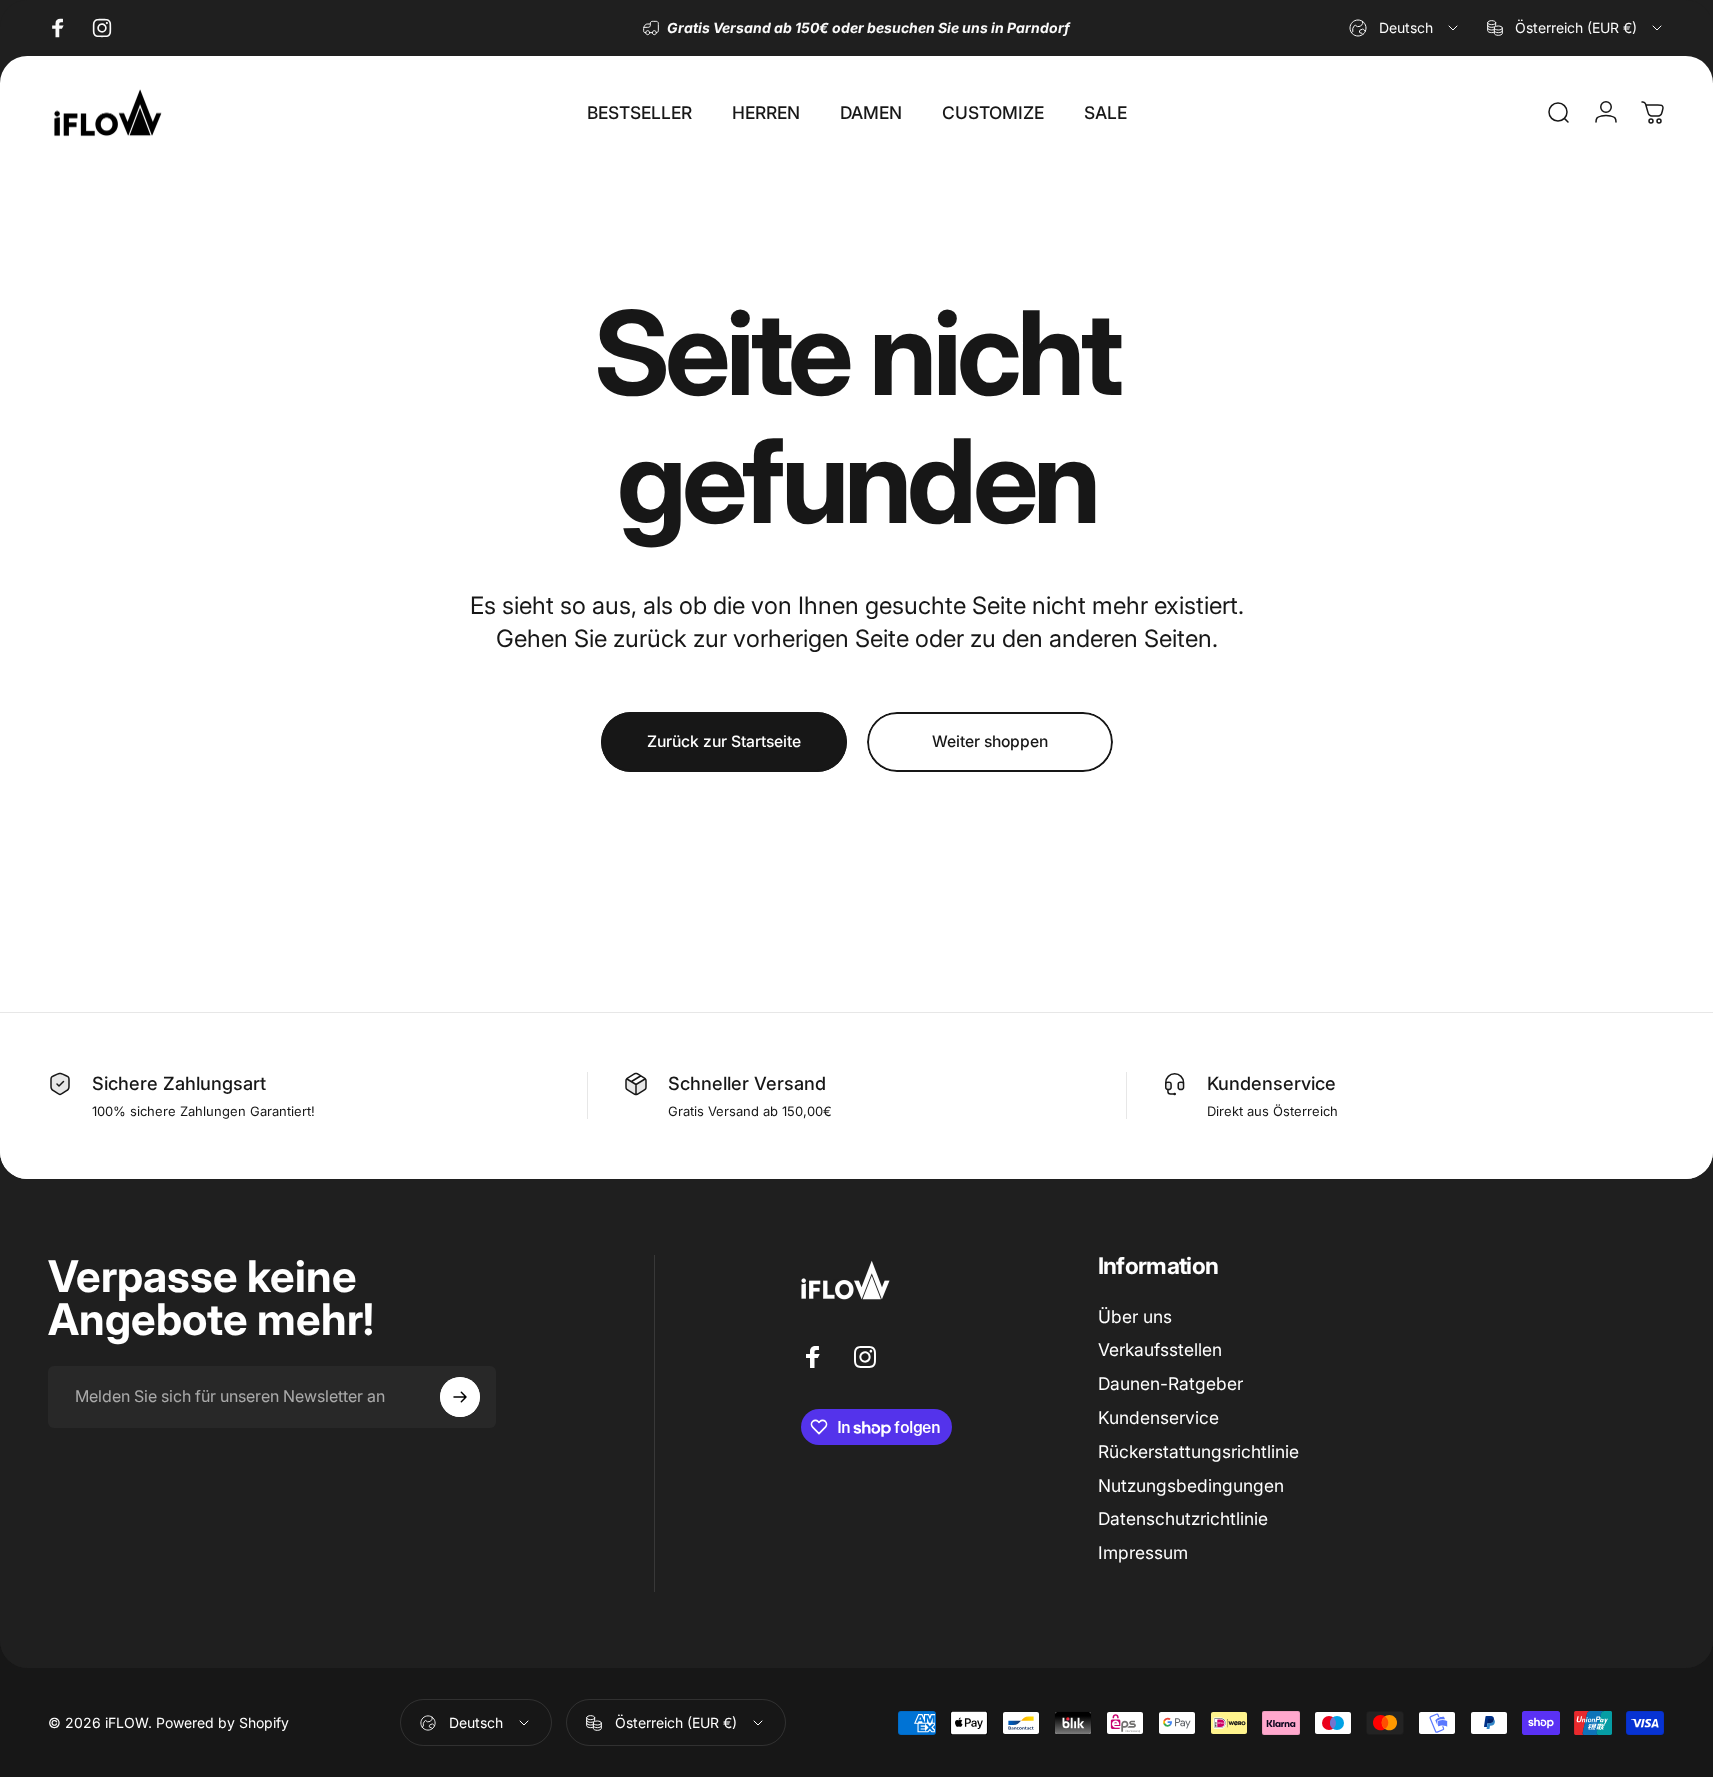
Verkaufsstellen (1160, 1349)
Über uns (1135, 1316)
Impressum (1143, 1552)
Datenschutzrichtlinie (1183, 1518)
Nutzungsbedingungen (1191, 1485)
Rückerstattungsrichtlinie (1198, 1451)
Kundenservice (1158, 1417)
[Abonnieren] (460, 1397)
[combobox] (1405, 28)
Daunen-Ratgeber (1170, 1383)
